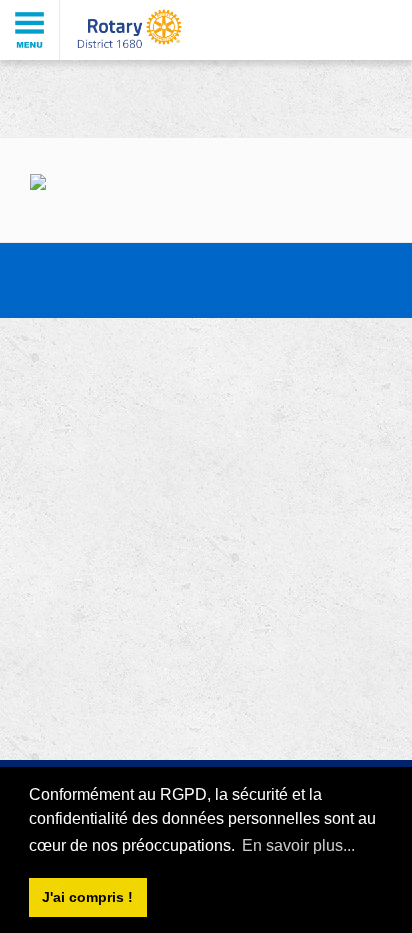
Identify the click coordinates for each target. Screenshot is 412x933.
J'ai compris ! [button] (87, 897)
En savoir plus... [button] (298, 845)
